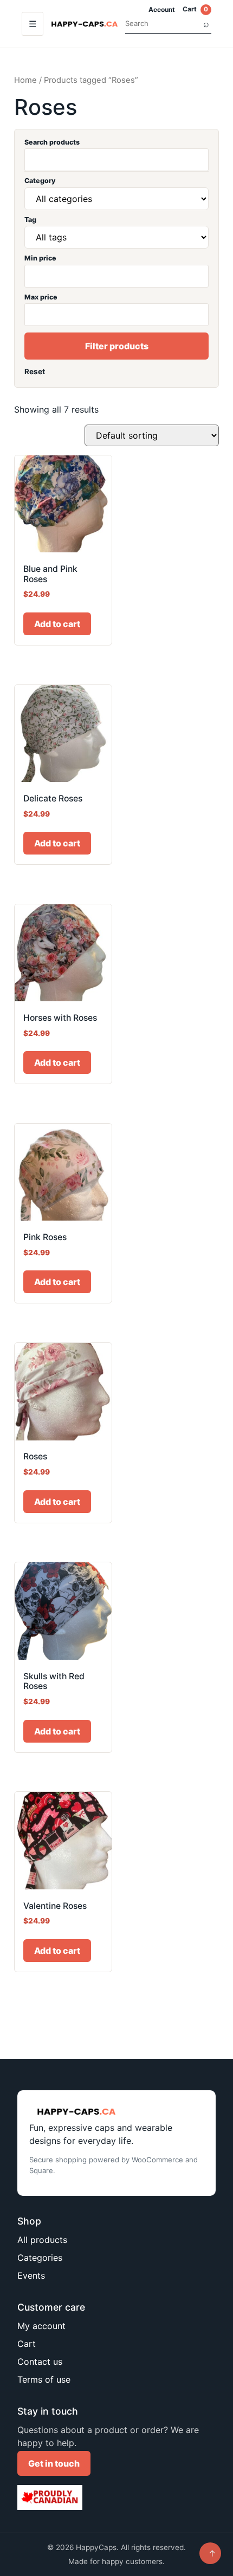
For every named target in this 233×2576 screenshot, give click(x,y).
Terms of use (44, 2379)
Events (31, 2275)
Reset (35, 371)
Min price (40, 258)
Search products (52, 142)
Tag (30, 220)
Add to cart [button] (57, 624)
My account (41, 2326)
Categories (40, 2258)
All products (42, 2240)
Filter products (117, 346)
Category (40, 181)
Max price (41, 297)
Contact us (40, 2362)
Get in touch (54, 2463)
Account (162, 9)
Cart (195, 9)
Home (25, 80)
